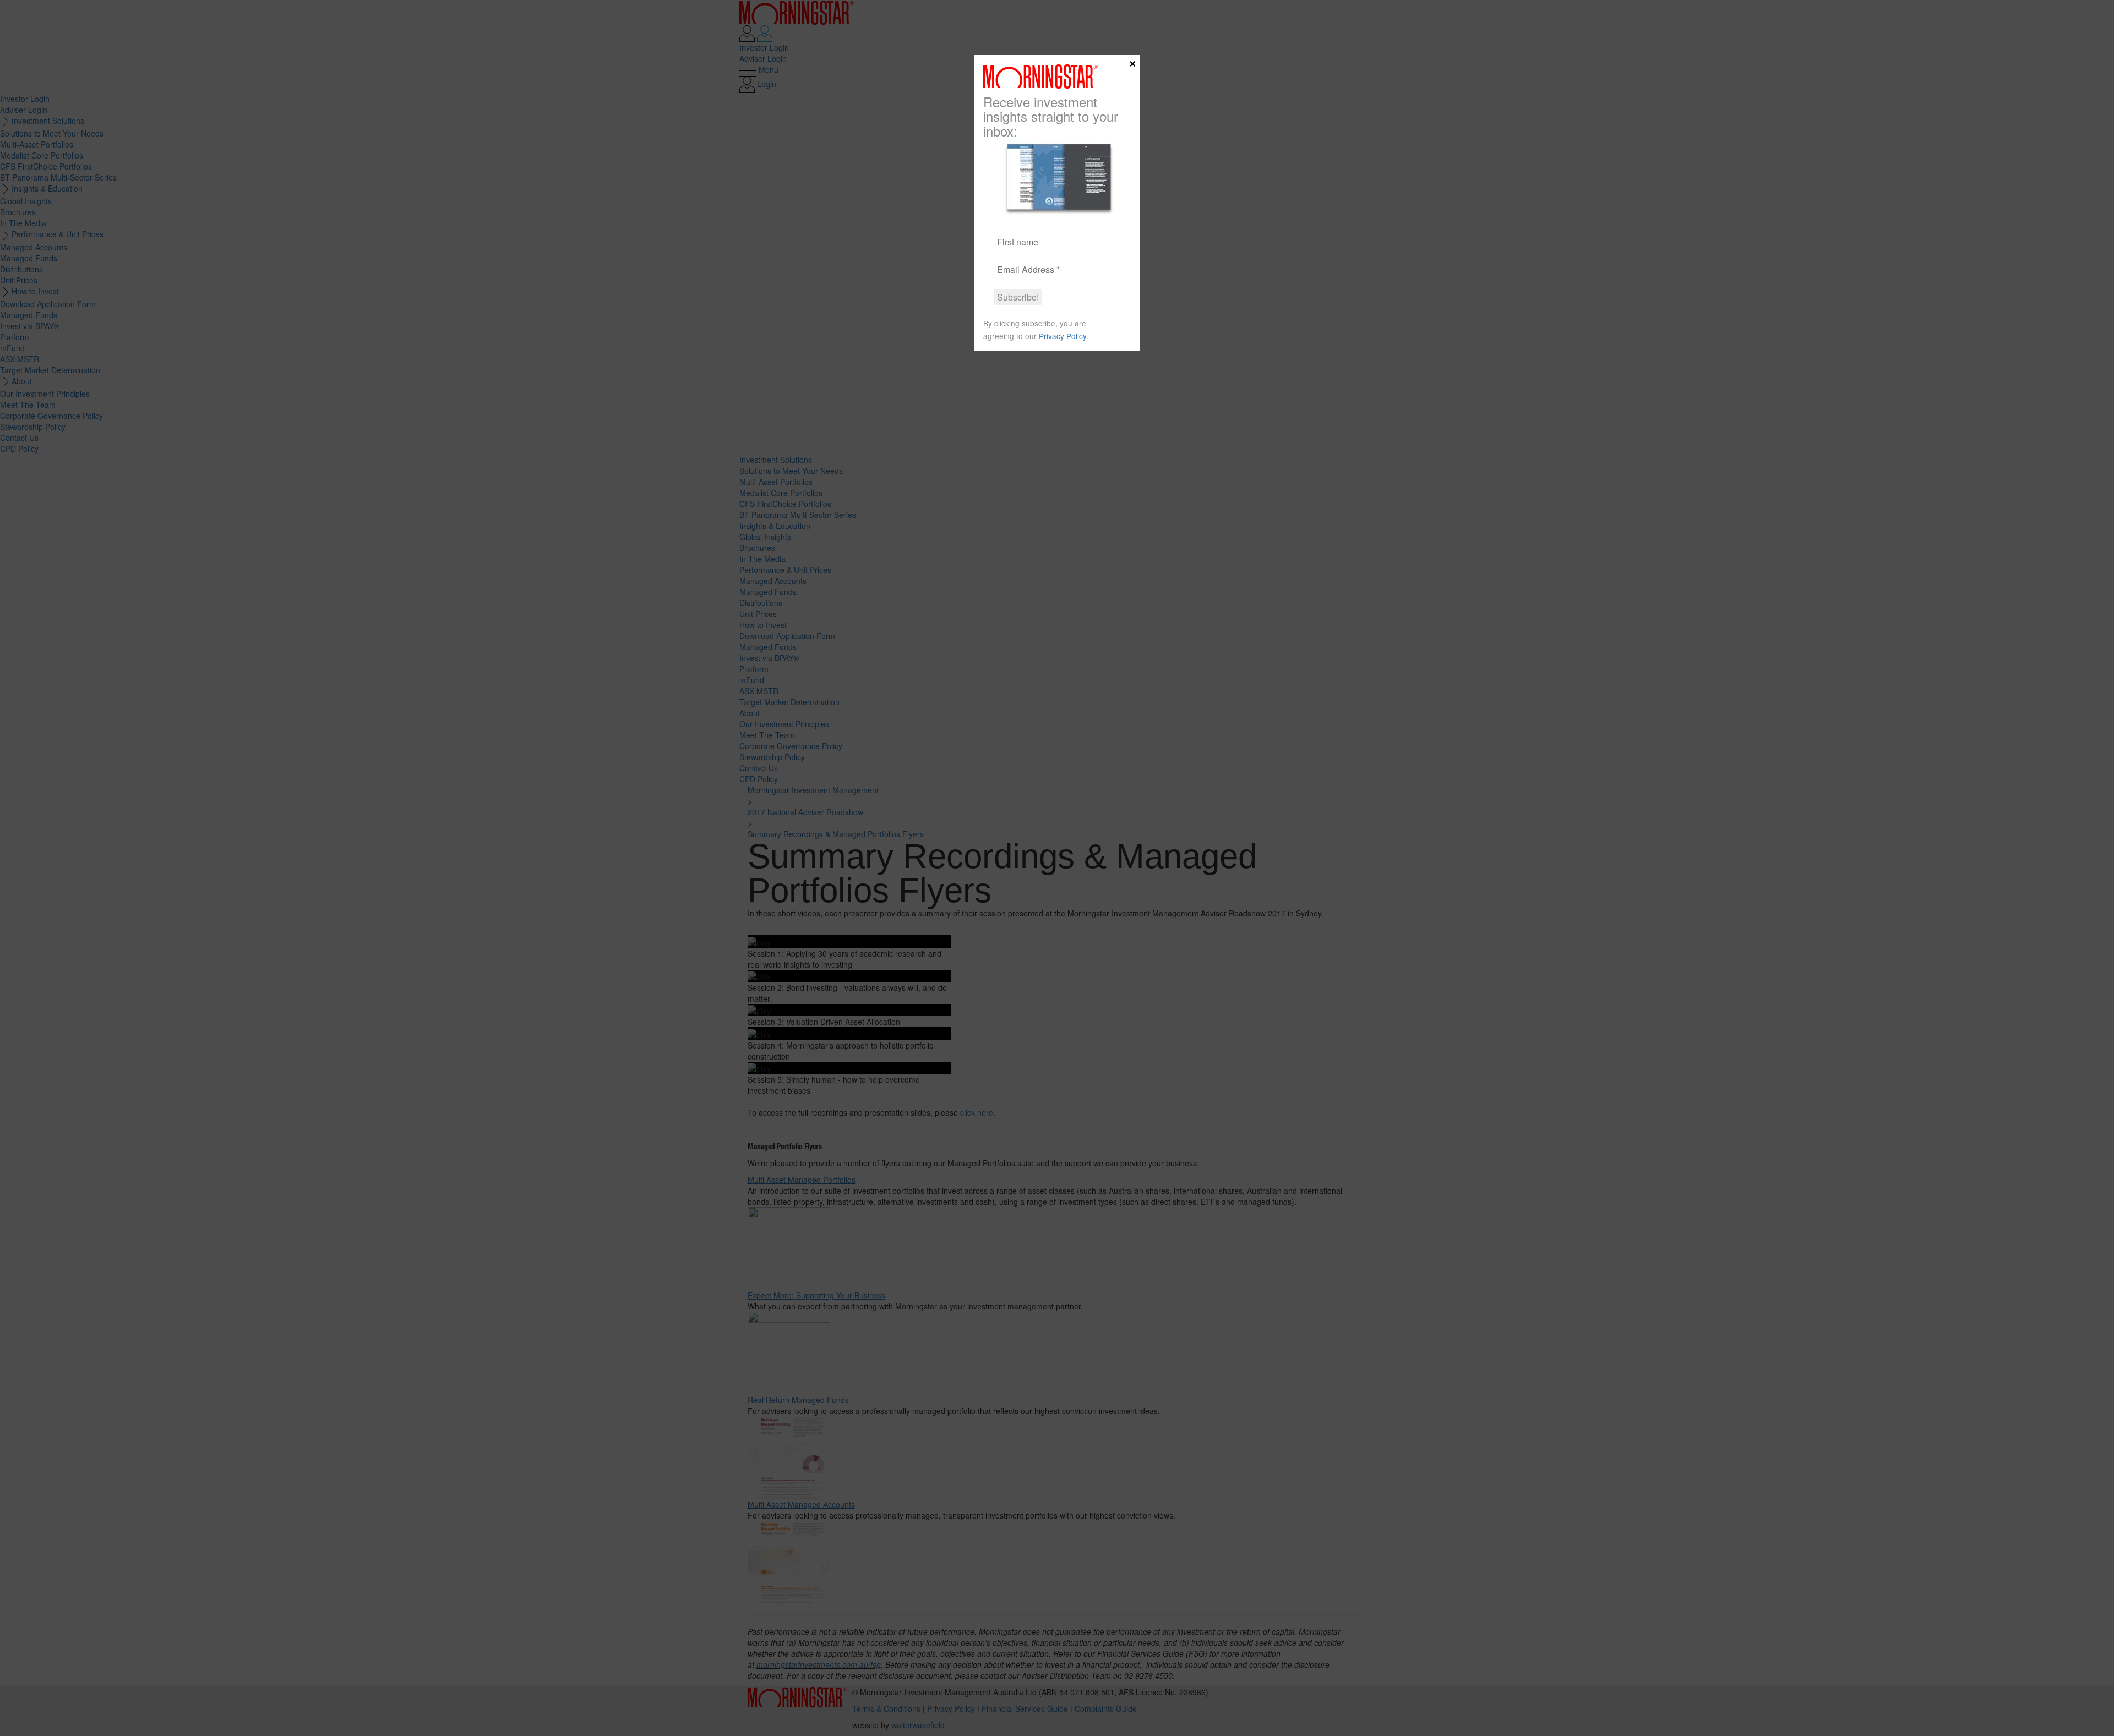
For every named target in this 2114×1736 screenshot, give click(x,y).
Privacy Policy (1063, 336)
